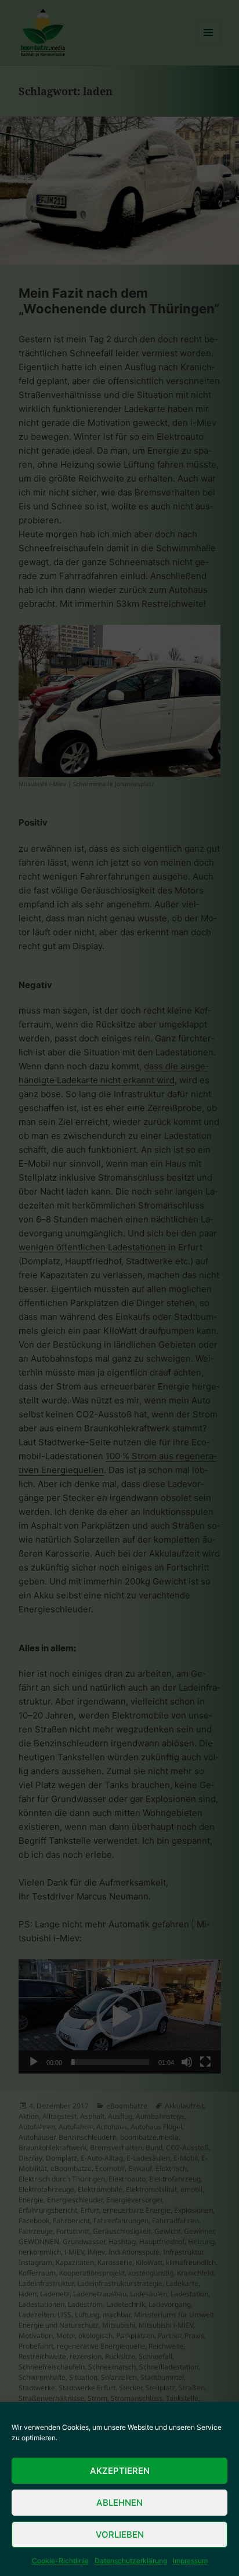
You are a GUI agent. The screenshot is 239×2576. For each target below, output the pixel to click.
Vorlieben (120, 2535)
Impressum (190, 2561)
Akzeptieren (120, 2471)
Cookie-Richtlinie (60, 2561)
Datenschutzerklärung (131, 2561)
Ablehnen (119, 2503)
